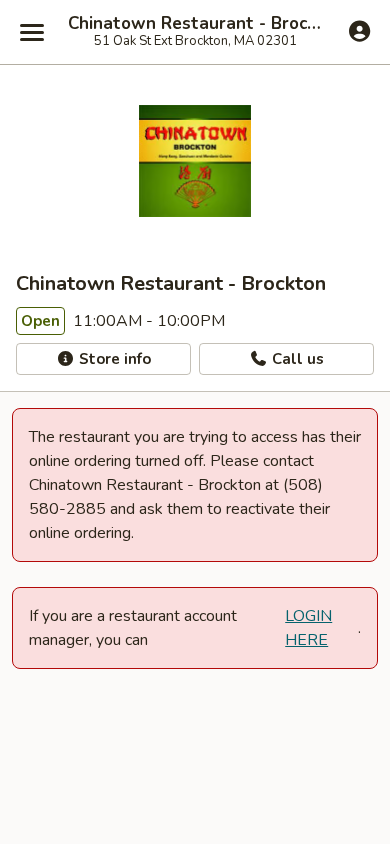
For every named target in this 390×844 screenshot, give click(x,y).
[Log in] (359, 31)
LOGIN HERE (308, 628)
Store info (113, 359)
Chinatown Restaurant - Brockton (195, 24)
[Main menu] (32, 32)
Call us (296, 359)
